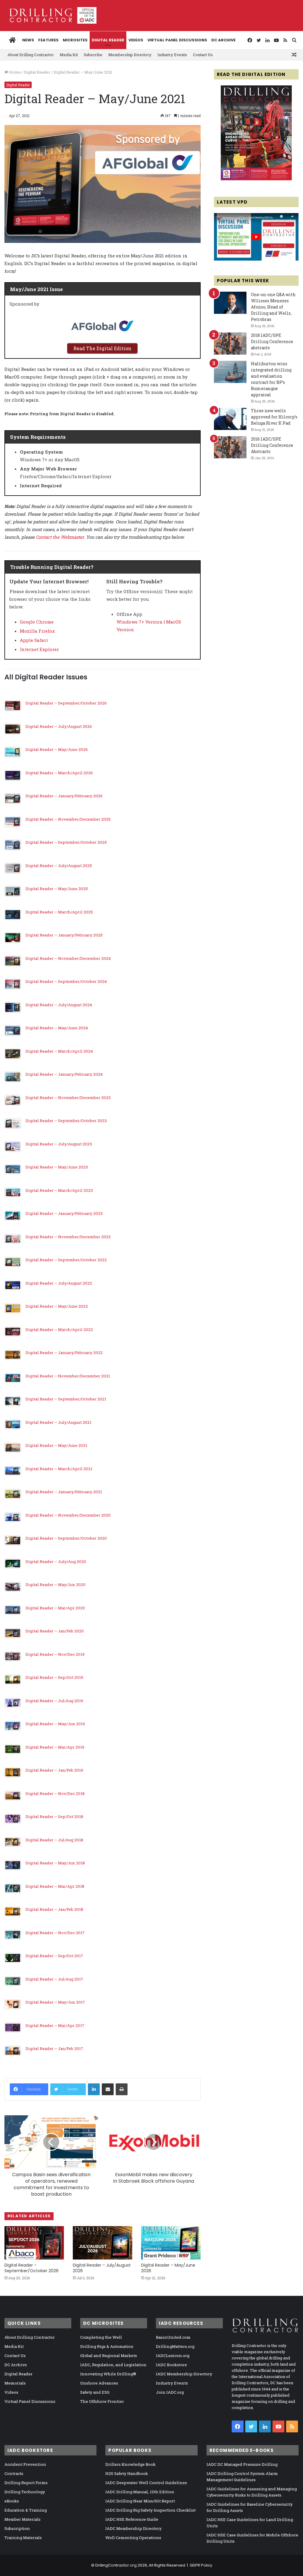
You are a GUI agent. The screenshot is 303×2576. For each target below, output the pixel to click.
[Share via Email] (108, 2089)
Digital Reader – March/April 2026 (59, 773)
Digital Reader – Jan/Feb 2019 (54, 1770)
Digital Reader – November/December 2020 (68, 1515)
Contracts (14, 2473)
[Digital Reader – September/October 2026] (34, 2243)
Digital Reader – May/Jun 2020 (55, 1585)
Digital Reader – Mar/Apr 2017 (55, 2025)
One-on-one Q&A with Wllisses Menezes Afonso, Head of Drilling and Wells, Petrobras (273, 307)
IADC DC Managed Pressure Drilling (242, 2464)
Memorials (15, 2383)
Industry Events (172, 55)
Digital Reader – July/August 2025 (59, 866)
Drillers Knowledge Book (130, 2464)
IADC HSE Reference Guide (132, 2519)
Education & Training (26, 2510)
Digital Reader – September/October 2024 (66, 981)
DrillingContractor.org (116, 2565)
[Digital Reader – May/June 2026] (171, 2243)
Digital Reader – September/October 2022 (66, 1260)
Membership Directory (130, 55)
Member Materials (22, 2519)
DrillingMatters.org (175, 2346)
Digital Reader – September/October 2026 (66, 703)
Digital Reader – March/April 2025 (59, 912)
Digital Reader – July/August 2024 (59, 1005)
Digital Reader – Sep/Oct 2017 (54, 1956)
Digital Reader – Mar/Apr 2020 (55, 1608)
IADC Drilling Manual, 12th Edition (140, 2492)
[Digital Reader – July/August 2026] (103, 2243)
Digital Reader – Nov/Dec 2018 (55, 1793)
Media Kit (69, 55)
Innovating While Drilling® (108, 2374)
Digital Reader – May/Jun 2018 (55, 1863)
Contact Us (203, 55)
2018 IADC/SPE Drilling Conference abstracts (272, 341)
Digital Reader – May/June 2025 (57, 889)
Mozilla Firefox (37, 631)
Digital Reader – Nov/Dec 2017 (55, 1933)
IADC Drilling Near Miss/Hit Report (140, 2501)
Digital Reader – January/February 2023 (64, 1213)
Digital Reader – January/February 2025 (64, 935)
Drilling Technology (25, 2492)
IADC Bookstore (171, 2365)
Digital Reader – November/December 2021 (68, 1376)
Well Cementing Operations (133, 2538)
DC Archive (223, 40)
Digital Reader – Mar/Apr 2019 (55, 1747)
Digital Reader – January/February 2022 (64, 1353)
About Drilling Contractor (31, 55)
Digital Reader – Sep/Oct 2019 (54, 1677)
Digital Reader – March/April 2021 (59, 1469)
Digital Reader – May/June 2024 (57, 1028)
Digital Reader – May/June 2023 (57, 1167)
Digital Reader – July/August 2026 (59, 726)
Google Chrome (37, 622)
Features (48, 40)
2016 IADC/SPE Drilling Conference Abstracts (272, 445)
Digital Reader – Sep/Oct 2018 (54, 1817)
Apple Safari (34, 640)
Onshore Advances (99, 2383)
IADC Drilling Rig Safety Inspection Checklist (150, 2510)
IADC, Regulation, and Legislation (113, 2365)
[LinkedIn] (94, 2089)
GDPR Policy (201, 2565)
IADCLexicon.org (173, 2356)
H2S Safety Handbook (127, 2473)
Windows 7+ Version (140, 622)
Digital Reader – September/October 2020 (66, 1538)
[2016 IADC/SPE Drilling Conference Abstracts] (230, 447)
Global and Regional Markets (109, 2356)
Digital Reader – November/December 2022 (68, 1237)
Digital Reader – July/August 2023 (59, 1144)
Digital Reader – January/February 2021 (64, 1492)
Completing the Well (101, 2337)
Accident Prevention (25, 2464)
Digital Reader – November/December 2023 (68, 1098)
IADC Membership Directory (184, 2374)
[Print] (122, 2089)
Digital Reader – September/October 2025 (66, 842)
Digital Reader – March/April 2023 (59, 1190)
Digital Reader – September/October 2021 (66, 1399)
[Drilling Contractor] (50, 15)
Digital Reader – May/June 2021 (56, 1445)
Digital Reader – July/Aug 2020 (56, 1561)
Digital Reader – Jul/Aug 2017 (54, 1979)
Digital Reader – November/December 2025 (68, 819)
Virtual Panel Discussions (177, 40)
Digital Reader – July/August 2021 (58, 1422)
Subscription (17, 2528)
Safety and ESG (95, 2392)
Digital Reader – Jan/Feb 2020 (55, 1631)
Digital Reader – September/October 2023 (66, 1121)
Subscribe (93, 55)
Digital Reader (108, 40)
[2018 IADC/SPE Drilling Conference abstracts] (230, 344)
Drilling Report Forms (26, 2483)
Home (14, 72)
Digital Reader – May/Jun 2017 (55, 2002)
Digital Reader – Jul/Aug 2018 (54, 1840)
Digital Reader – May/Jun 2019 (55, 1724)
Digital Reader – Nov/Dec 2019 (55, 1654)
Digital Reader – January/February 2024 (64, 1074)
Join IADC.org (170, 2392)
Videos (136, 40)
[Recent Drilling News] (256, 179)
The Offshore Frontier (102, 2401)
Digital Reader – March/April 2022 (59, 1330)
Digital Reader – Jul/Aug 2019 (54, 1701)
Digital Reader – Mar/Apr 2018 (55, 1886)
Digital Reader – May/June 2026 (57, 749)
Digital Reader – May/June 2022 (57, 1306)
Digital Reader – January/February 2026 (64, 796)
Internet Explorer (39, 649)
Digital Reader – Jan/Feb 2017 (54, 2049)
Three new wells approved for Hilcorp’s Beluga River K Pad (274, 417)
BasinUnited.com (173, 2337)
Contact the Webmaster (60, 537)
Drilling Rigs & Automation (107, 2346)
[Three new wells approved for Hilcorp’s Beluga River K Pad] (230, 419)
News (28, 40)
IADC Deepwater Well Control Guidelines (146, 2483)
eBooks (12, 2501)
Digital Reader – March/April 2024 (59, 1051)
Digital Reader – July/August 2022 (59, 1283)
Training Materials (23, 2538)
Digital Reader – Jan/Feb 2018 (54, 1909)
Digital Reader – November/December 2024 (68, 958)
